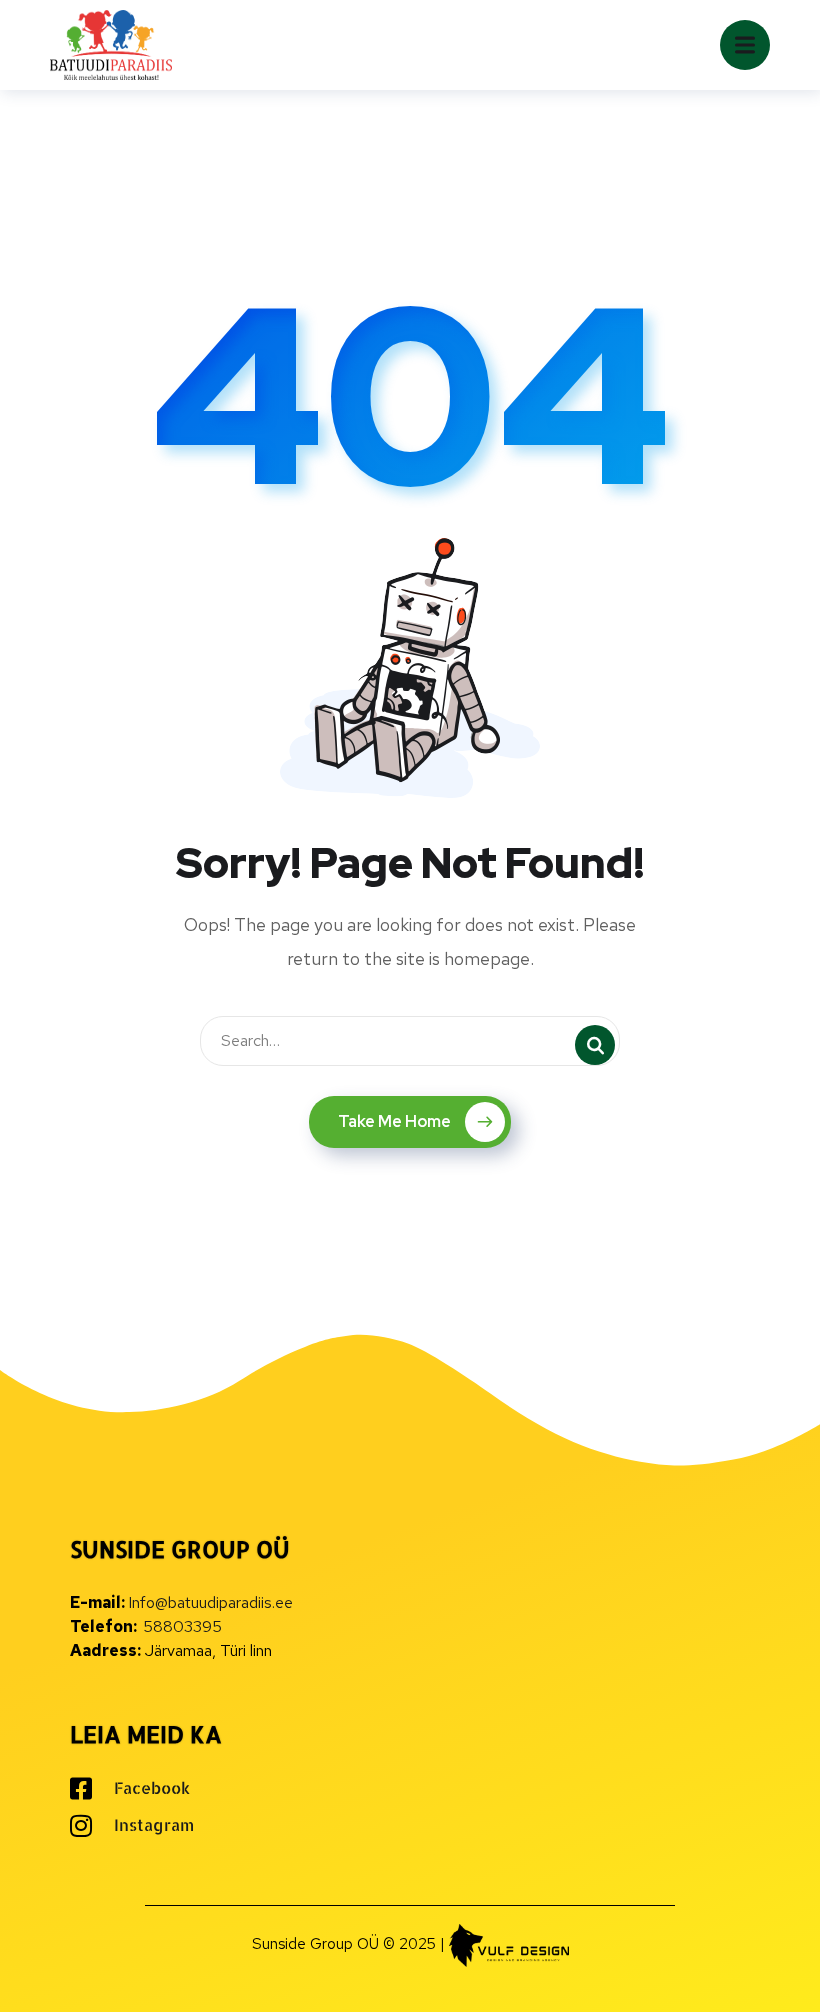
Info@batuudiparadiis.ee (210, 1602)
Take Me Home (394, 1121)
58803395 (182, 1626)
